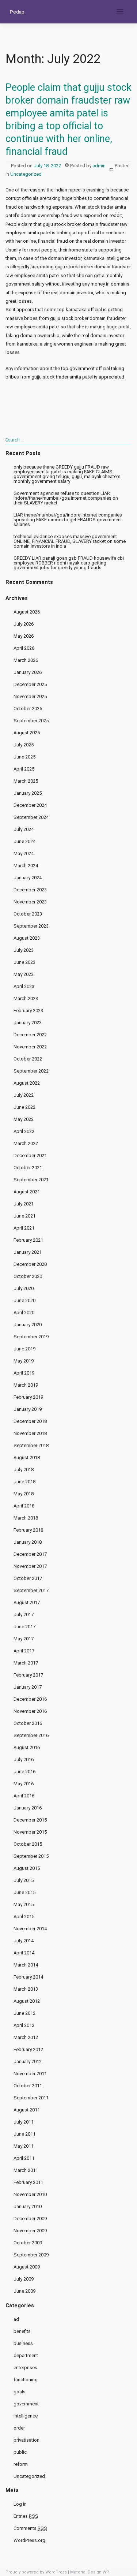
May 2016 (24, 1784)
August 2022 (27, 1083)
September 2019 (31, 1337)
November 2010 (30, 2194)
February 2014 (28, 1977)
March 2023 (26, 998)
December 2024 (30, 805)
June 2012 (24, 2013)
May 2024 (24, 853)
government (26, 2404)
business (23, 2343)
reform (21, 2464)
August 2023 (27, 938)
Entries (26, 2516)
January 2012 (28, 2061)
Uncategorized (26, 174)
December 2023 (30, 890)
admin (99, 166)
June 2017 (24, 1627)
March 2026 (26, 660)
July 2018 (24, 1470)
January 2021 (28, 1252)
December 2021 (30, 1155)
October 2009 (28, 2243)
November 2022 (30, 1047)
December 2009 (30, 2219)
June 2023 (24, 962)
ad (16, 2319)
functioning (26, 2380)
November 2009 (30, 2231)
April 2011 (24, 2158)
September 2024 (31, 817)
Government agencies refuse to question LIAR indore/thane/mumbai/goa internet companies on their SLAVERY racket (66, 498)
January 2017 (28, 1687)
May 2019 (24, 1361)
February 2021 (28, 1240)
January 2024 (28, 878)
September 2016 (31, 1735)
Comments (30, 2528)
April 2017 (24, 1651)
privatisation (26, 2440)
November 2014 (30, 1929)
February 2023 (28, 1011)
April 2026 (24, 648)
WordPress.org (29, 2540)
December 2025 (30, 684)
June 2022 (24, 1107)
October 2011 (28, 2086)
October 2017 (28, 1578)
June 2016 (24, 1772)
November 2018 (30, 1433)
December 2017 (30, 1554)
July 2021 (24, 1204)
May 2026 (24, 636)
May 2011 (24, 2146)
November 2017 (30, 1566)
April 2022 (24, 1131)
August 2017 (27, 1602)
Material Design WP (90, 2572)
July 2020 (24, 1288)
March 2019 (26, 1385)
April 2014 (24, 1953)
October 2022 (28, 1059)
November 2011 (30, 2074)
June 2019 (24, 1349)
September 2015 (31, 1856)
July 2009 (24, 2279)
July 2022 (24, 1095)
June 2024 (24, 841)
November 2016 (30, 1711)
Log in (20, 2504)
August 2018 (27, 1457)
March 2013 (26, 1989)
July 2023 (24, 950)
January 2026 (28, 672)
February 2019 (28, 1397)
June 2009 (24, 2291)
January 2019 (28, 1409)
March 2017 (26, 1663)
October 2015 (28, 1844)
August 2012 (27, 2001)
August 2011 (27, 2110)
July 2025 (24, 745)
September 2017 (31, 1590)
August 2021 (27, 1192)
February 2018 (28, 1530)
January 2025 (28, 793)
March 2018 (26, 1518)
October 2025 (28, 709)
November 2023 (30, 902)
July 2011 (24, 2122)
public (20, 2452)
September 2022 (31, 1071)
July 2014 (24, 1941)
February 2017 (28, 1675)
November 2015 (30, 1832)
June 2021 (24, 1216)
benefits (22, 2331)
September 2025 (31, 721)
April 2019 (24, 1373)
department (26, 2355)
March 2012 (26, 2037)
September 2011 (31, 2098)
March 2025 (26, 781)
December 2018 (30, 1421)
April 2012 (24, 2025)
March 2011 (26, 2170)
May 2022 (24, 1119)
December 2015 (30, 1820)
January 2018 (28, 1542)
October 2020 (28, 1276)
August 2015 (27, 1868)
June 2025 (24, 757)
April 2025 (24, 769)
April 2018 (24, 1506)
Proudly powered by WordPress (36, 2572)
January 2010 (28, 2206)
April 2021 (24, 1228)
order (19, 2428)
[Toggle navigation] (120, 12)
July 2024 (24, 829)
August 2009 (27, 2267)
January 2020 (28, 1325)
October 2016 (28, 1723)
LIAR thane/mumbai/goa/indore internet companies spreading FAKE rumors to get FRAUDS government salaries (68, 520)
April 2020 (24, 1313)
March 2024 (26, 866)
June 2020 (24, 1300)
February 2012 (28, 2049)
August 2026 (27, 612)
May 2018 (24, 1494)
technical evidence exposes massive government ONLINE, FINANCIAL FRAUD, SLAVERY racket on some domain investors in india (70, 541)
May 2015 (24, 1904)
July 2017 (24, 1615)
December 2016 (30, 1699)
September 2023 (31, 926)
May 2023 (24, 974)
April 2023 (24, 986)
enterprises (25, 2368)
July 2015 (24, 1880)
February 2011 (28, 2182)
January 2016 (28, 1808)
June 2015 (24, 1892)
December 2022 (30, 1035)
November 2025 (30, 696)
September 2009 (31, 2255)
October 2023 (28, 914)
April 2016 (24, 1796)
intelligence (26, 2416)
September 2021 (31, 1180)
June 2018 (24, 1482)
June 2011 (24, 2134)
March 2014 (26, 1965)
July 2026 (24, 624)
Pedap (17, 12)
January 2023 (28, 1023)
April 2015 (24, 1917)
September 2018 (31, 1445)
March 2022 (26, 1143)
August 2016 (27, 1747)
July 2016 (24, 1759)
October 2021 (28, 1168)
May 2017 (24, 1639)
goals (20, 2392)
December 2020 (30, 1264)
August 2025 (27, 733)
